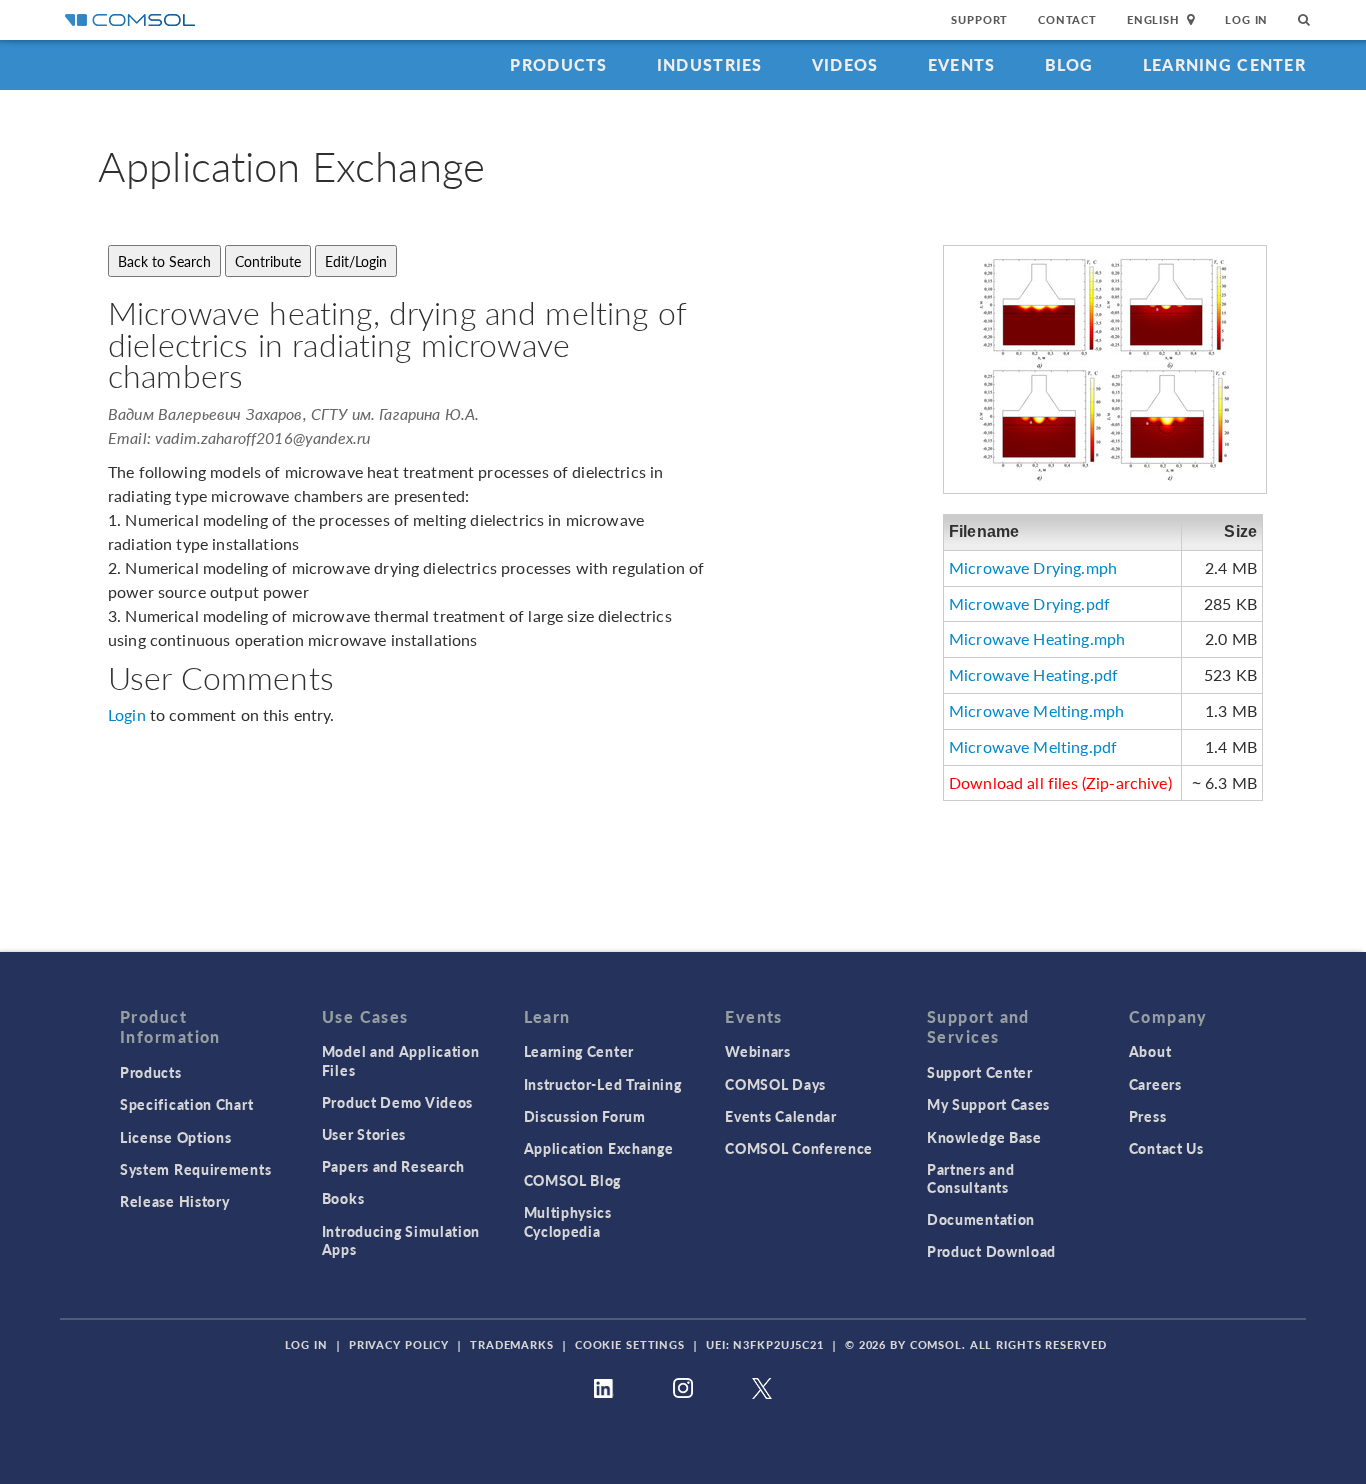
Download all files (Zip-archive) (1060, 782)
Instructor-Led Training (603, 1084)
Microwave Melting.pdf (1033, 746)
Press (1148, 1116)
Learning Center (1224, 64)
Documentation (981, 1219)
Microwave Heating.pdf (1033, 674)
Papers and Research (393, 1166)
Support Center (980, 1072)
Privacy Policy (399, 1344)
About (1150, 1051)
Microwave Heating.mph (1037, 638)
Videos (845, 64)
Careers (1155, 1084)
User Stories (364, 1134)
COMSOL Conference (799, 1148)
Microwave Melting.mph (1036, 710)
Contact (1067, 19)
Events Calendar (781, 1116)
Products (558, 64)
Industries (710, 64)
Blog (1069, 64)
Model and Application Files (401, 1060)
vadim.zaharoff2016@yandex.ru (262, 437)
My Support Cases (988, 1104)
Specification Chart (186, 1104)
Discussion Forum (585, 1116)
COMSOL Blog (573, 1180)
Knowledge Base (984, 1137)
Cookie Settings (630, 1344)
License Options (176, 1137)
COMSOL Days (775, 1084)
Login (127, 714)
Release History (175, 1201)
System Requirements (195, 1169)
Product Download (991, 1251)
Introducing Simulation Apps (401, 1240)
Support (979, 19)
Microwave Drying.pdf (1029, 603)
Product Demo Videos (397, 1102)
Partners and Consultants (970, 1178)
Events (962, 64)
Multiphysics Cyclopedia (568, 1221)
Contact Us (1166, 1148)
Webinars (758, 1051)
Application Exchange (599, 1148)
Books (343, 1198)
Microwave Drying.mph (1033, 567)
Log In (1246, 19)
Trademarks (512, 1344)
